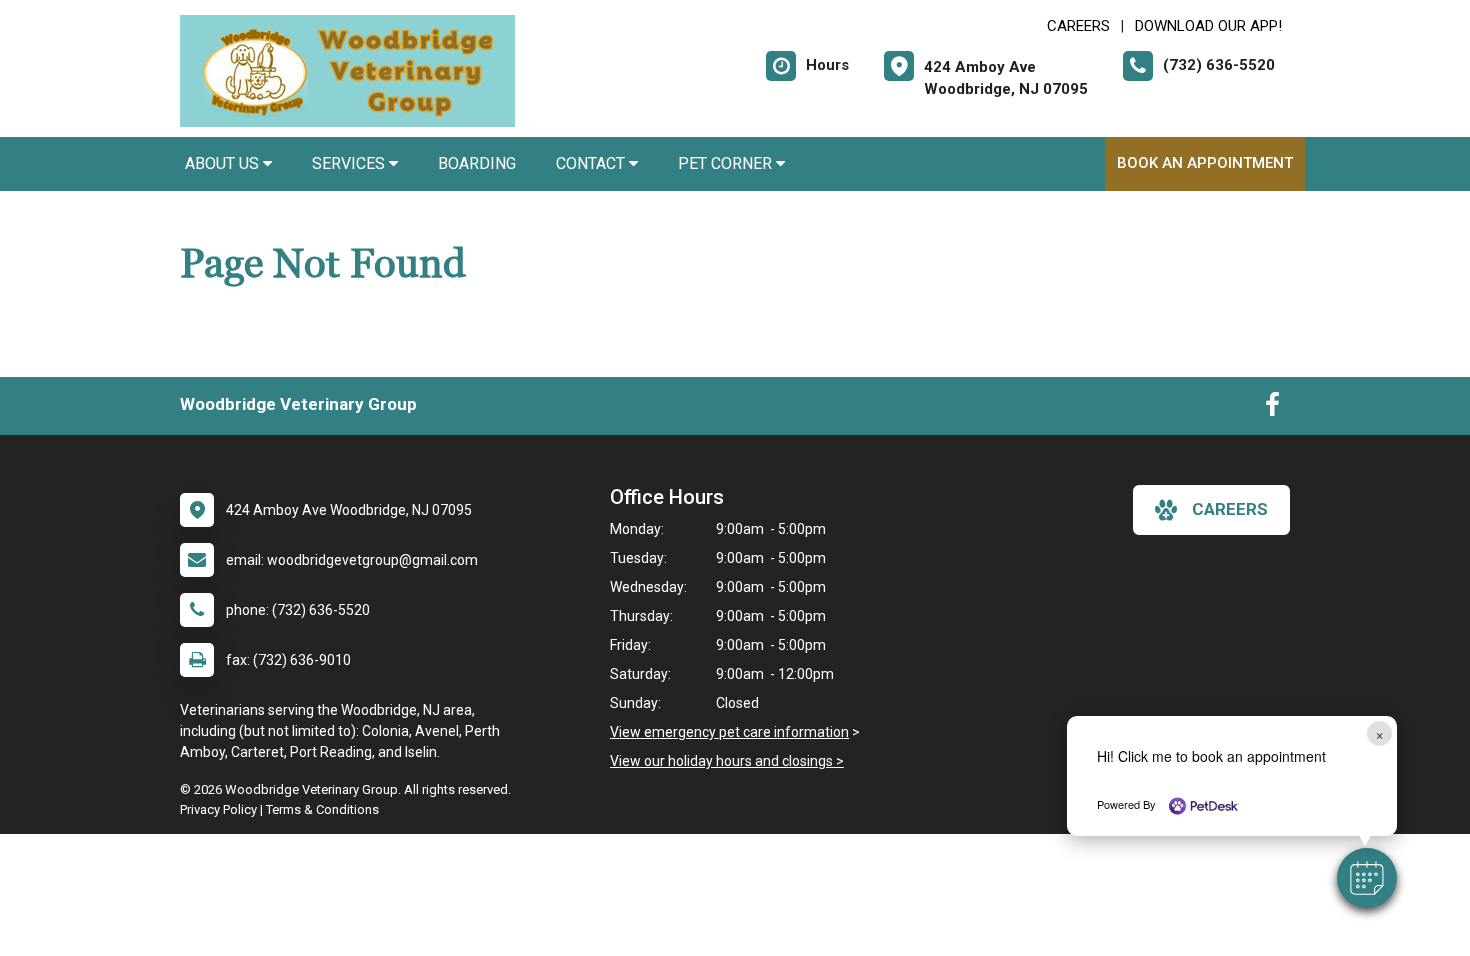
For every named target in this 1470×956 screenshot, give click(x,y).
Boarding (477, 163)
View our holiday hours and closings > (727, 761)
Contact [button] (592, 163)
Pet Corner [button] (727, 163)
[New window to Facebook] (1272, 409)
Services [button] (350, 163)
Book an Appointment (1205, 163)
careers (1230, 509)
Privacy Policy (218, 809)
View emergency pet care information (729, 732)
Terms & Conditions (322, 809)
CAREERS (1078, 26)
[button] (1367, 878)
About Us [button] (224, 163)
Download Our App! (1208, 26)
